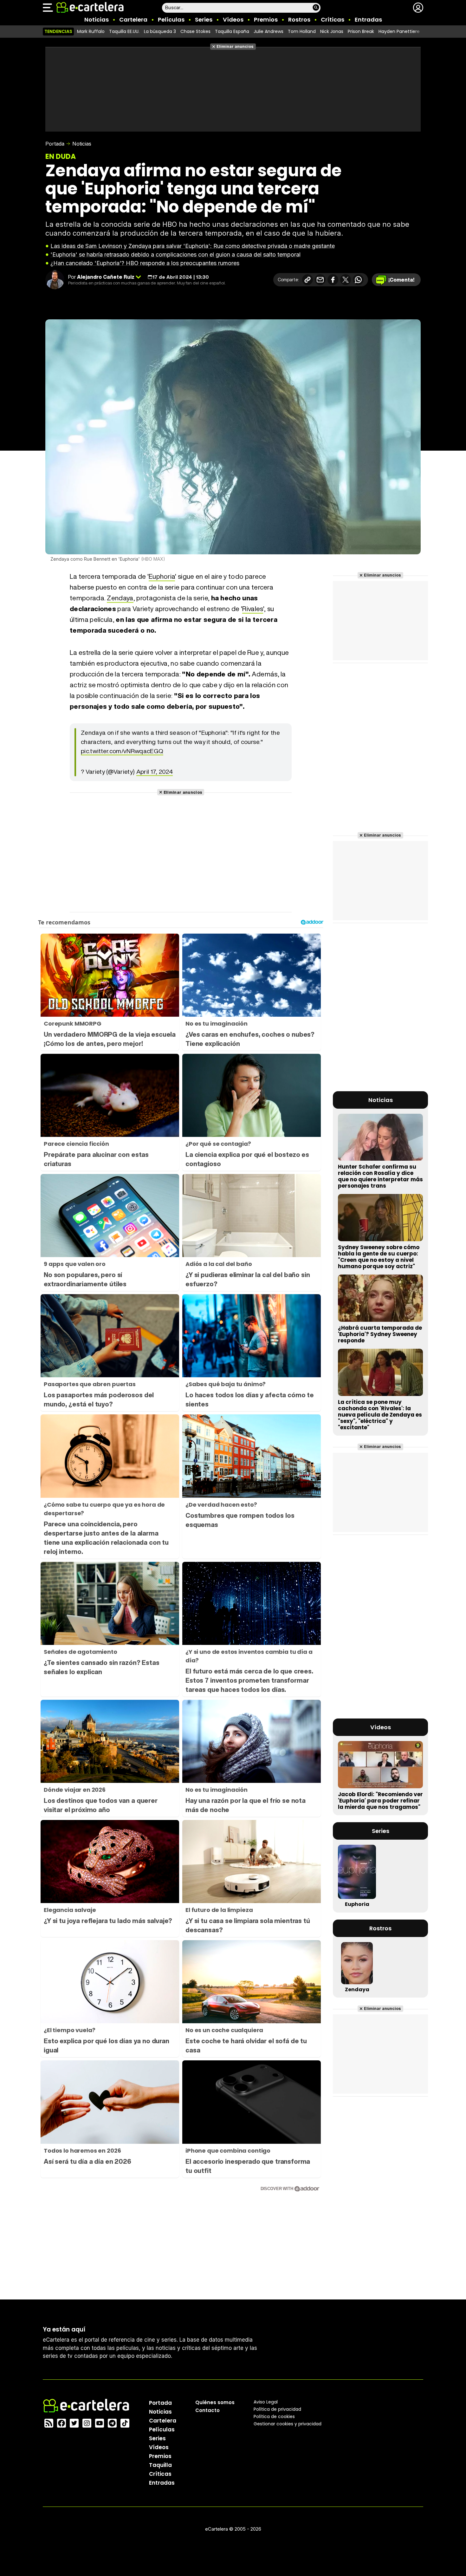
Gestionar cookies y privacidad (288, 2423)
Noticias (97, 20)
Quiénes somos (215, 2402)
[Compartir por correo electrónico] (320, 280)
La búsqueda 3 (160, 31)
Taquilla (160, 2465)
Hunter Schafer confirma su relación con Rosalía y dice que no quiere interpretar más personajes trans (380, 1176)
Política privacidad (277, 2409)
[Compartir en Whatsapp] (358, 280)
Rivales (252, 609)
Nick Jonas (332, 31)
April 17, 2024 (155, 772)
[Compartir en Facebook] (333, 280)
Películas (171, 20)
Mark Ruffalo (91, 31)
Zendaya (120, 598)
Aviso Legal (266, 2402)
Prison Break (361, 31)
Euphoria (162, 576)
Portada (55, 144)
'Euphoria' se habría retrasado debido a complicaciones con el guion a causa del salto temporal (175, 254)
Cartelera (133, 20)
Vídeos (233, 20)
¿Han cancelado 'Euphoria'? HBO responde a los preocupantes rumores (145, 263)
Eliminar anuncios (235, 46)
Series (204, 20)
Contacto (207, 2410)
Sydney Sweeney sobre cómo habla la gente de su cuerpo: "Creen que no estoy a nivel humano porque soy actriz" (379, 1257)
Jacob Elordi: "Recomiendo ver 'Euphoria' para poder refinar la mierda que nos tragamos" (380, 1801)
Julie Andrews (269, 31)
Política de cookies (274, 2416)
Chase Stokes (195, 31)
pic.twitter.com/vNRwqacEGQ (122, 751)
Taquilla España (232, 31)
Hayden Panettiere (399, 31)
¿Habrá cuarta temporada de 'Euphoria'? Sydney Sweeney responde (380, 1334)
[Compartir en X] (346, 280)
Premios (266, 20)
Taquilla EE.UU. (124, 31)
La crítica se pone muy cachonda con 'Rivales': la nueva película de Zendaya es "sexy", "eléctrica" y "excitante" (380, 1415)
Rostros (299, 20)
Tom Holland (302, 31)
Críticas (333, 20)
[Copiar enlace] (307, 280)
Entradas (368, 20)
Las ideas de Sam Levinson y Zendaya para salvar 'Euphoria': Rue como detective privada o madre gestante (193, 246)
